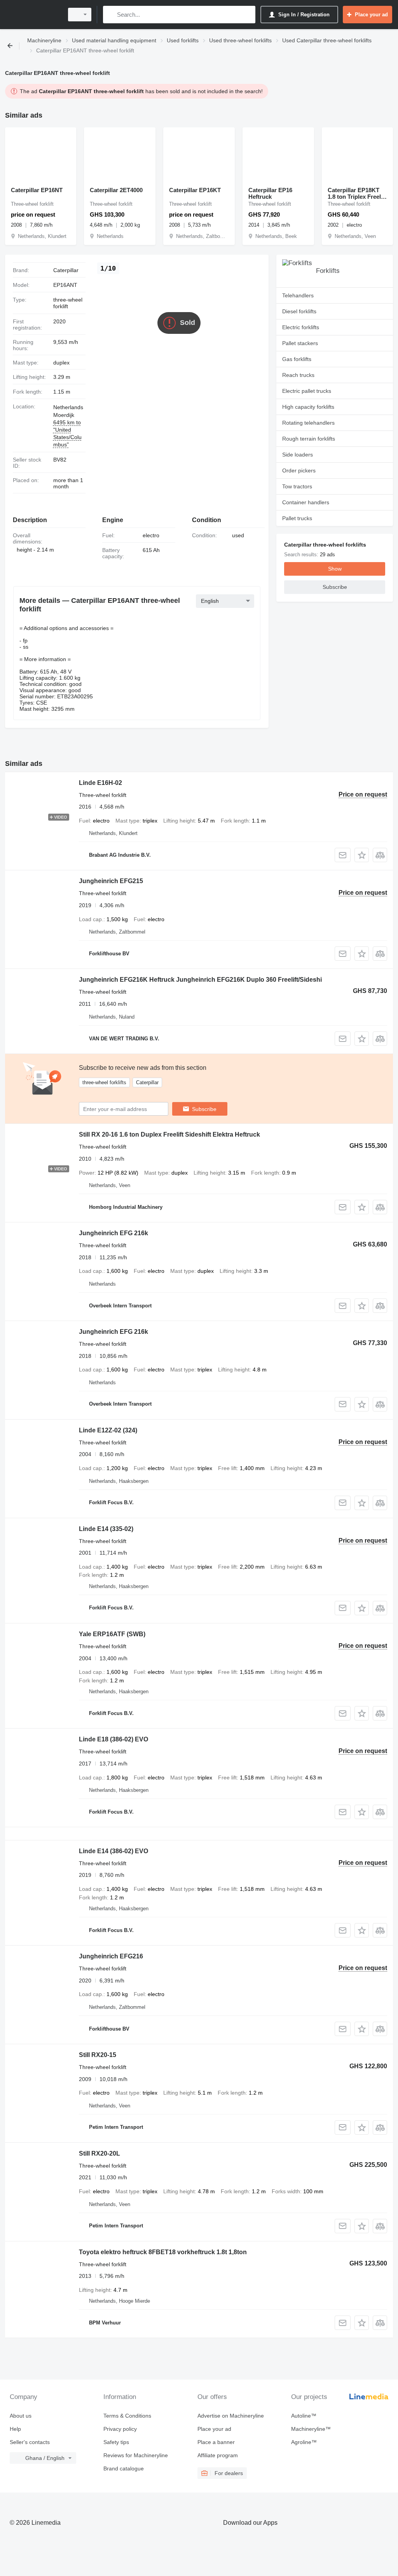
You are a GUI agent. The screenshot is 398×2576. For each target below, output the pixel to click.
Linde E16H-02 (100, 783)
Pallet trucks (297, 518)
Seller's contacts (30, 2442)
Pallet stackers (300, 343)
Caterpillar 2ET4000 (116, 190)
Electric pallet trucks (307, 391)
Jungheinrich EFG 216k (113, 1233)
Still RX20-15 (98, 2055)
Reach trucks (298, 375)
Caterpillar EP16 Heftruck (270, 193)
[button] (362, 855)
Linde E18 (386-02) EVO (113, 1739)
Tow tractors (297, 486)
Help (15, 2429)
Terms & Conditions (127, 2416)
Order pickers (299, 470)
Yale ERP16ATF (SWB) (112, 1634)
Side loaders (298, 455)
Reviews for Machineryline (136, 2455)
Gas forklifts (297, 359)
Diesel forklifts (299, 311)
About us (21, 2416)
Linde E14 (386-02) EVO (113, 1851)
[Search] (111, 15)
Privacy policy (120, 2429)
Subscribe (204, 1109)
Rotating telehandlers (308, 423)
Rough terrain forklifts (309, 439)
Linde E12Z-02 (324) (108, 1430)
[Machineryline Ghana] (33, 15)
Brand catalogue (124, 2468)
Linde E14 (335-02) (106, 1529)
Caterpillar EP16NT (37, 190)
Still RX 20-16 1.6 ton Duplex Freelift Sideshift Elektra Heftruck (169, 1134)
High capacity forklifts (308, 407)
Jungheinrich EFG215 (111, 881)
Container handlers (306, 502)
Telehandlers (298, 295)
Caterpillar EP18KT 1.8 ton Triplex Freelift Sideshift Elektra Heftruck (357, 193)
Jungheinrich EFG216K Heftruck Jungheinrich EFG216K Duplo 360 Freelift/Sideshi (200, 980)
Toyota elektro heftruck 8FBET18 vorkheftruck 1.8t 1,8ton (163, 2252)
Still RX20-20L (99, 2153)
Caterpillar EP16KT (195, 190)
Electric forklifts (301, 327)
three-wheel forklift (68, 303)
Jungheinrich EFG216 (111, 1956)
